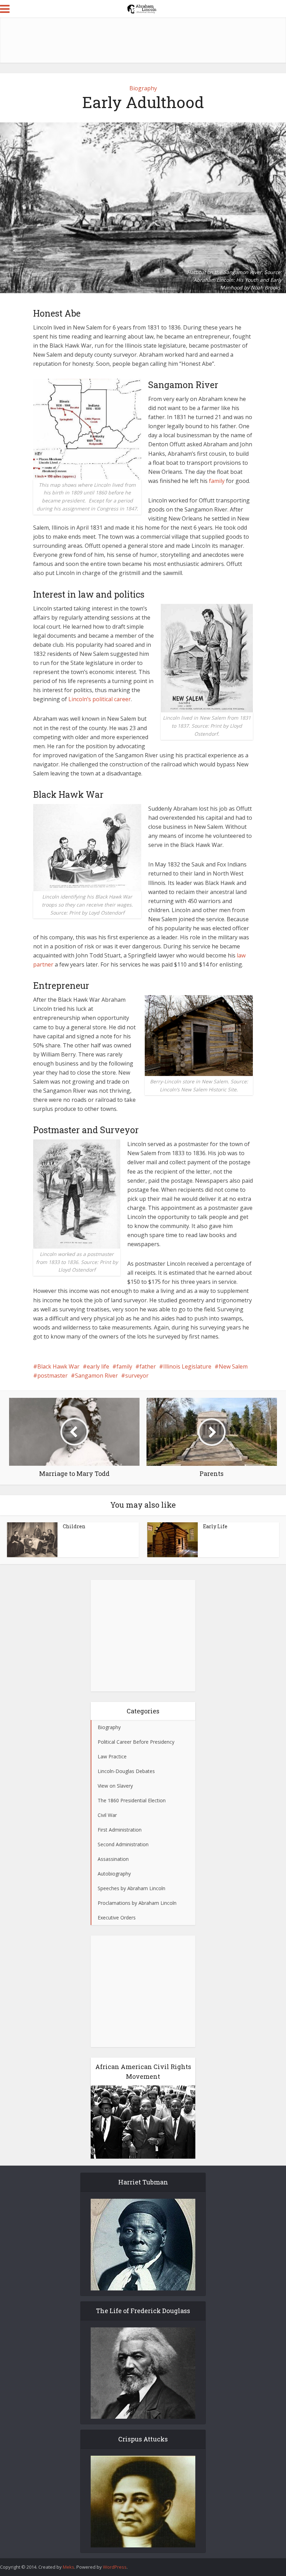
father (148, 1366)
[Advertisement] (143, 40)
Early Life (215, 1526)
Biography (143, 88)
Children (74, 1526)
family (217, 481)
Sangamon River (96, 1376)
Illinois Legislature (187, 1366)
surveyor (137, 1376)
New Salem (233, 1366)
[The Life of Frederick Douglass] (143, 2373)
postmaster (52, 1376)
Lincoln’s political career (100, 699)
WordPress (115, 2567)
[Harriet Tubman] (143, 2245)
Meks (69, 2567)
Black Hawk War (58, 1366)
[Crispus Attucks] (143, 2502)
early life (98, 1366)
